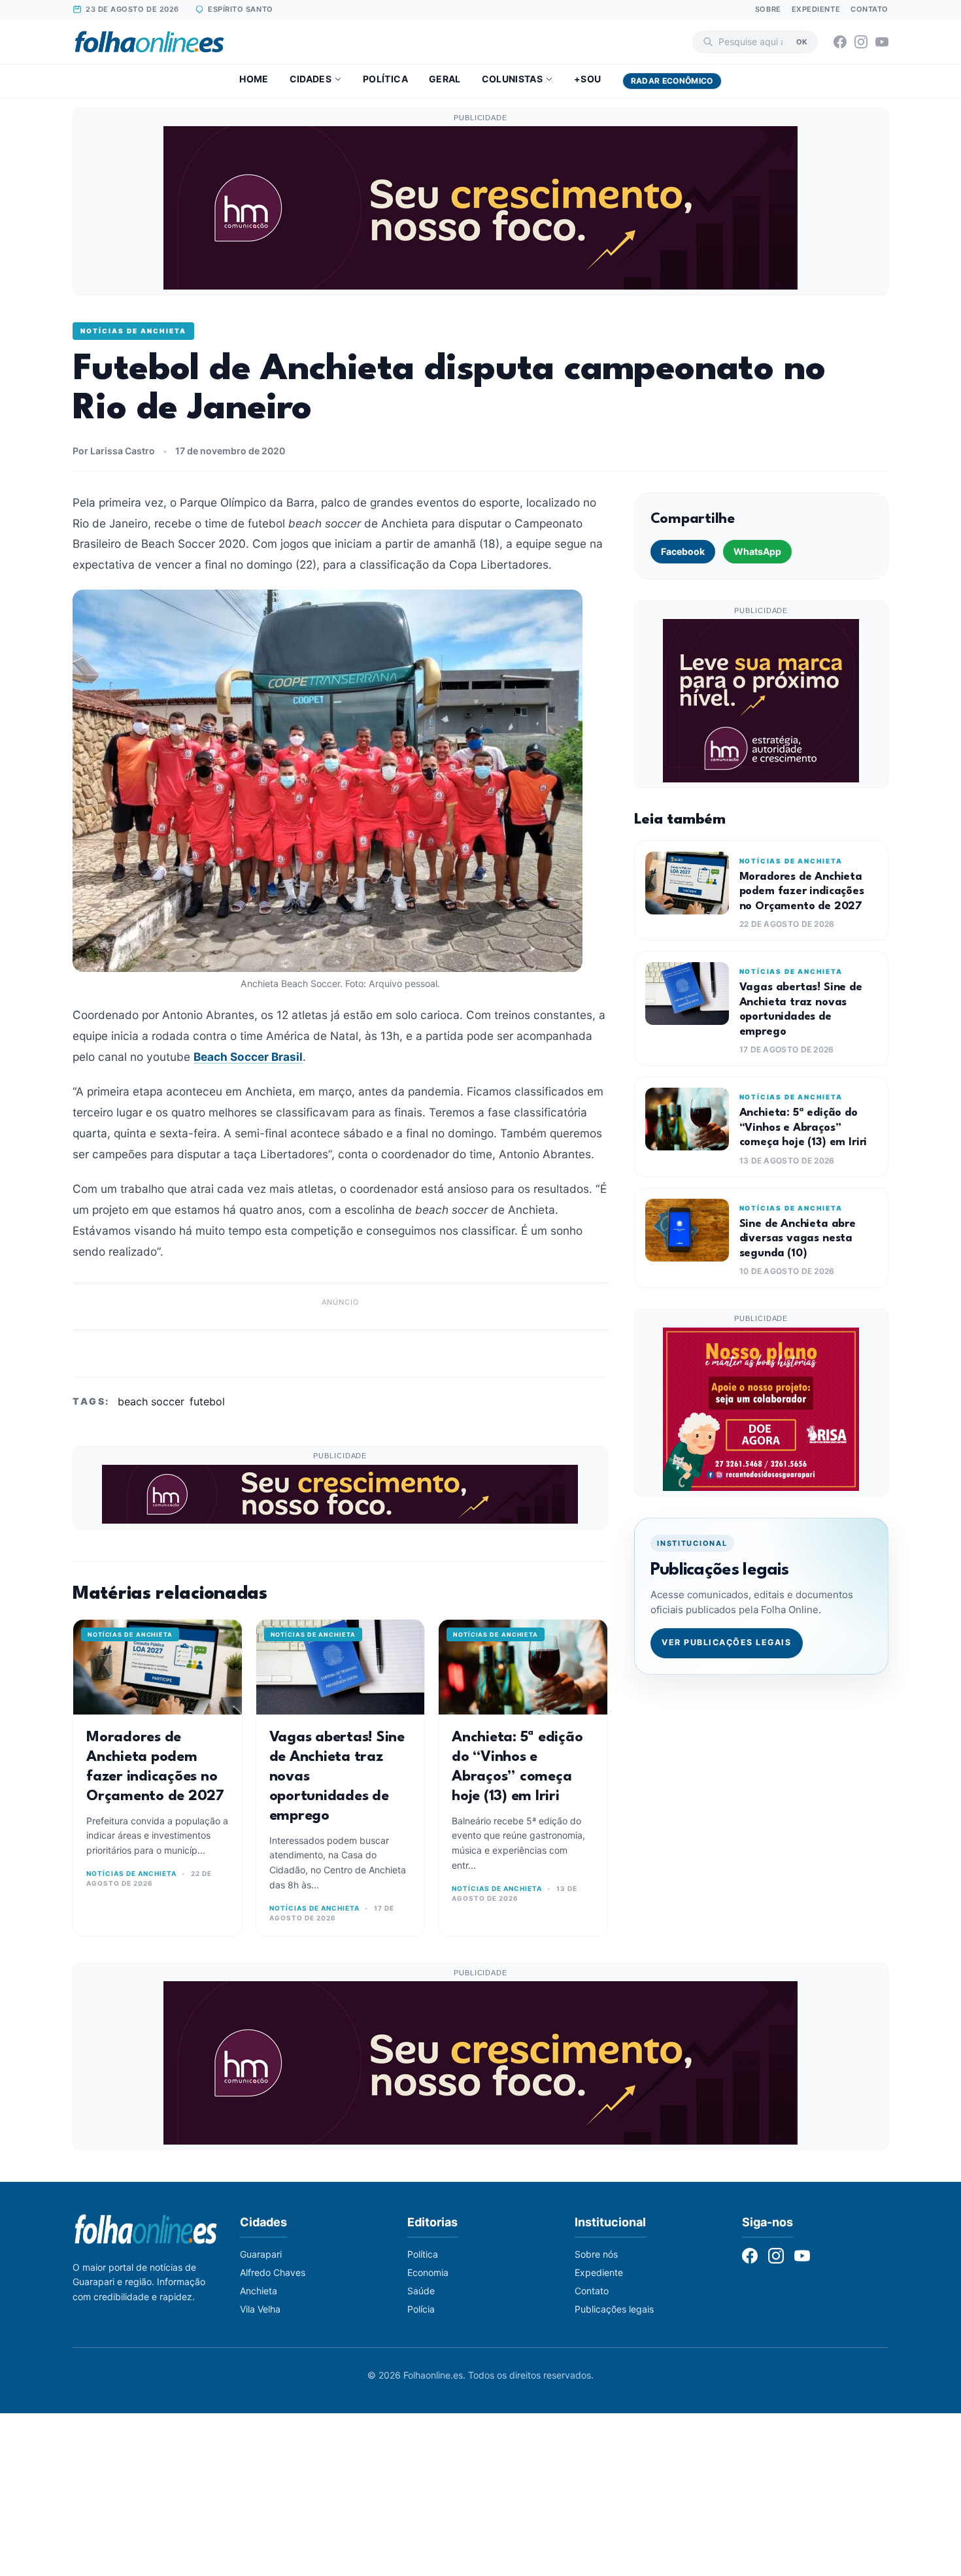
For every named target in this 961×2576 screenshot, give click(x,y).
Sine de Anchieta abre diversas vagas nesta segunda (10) (798, 1239)
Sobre (768, 9)
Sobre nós (596, 2254)
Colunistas (513, 79)
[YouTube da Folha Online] (882, 42)
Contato (869, 9)
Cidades (311, 79)
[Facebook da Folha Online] (840, 42)
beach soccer (151, 1401)
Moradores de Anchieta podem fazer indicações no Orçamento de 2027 (802, 892)
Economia (428, 2272)
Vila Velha (260, 2309)
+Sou (587, 79)
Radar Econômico (672, 81)
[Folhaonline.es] (149, 42)
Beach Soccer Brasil (248, 1057)
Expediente (816, 9)
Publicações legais (614, 2309)
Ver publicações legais (726, 1642)
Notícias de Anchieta (133, 331)
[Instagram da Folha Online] (861, 42)
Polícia (421, 2309)
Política (385, 79)
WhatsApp (757, 551)
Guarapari (261, 2254)
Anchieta (259, 2291)
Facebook (683, 551)
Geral (445, 79)
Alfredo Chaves (273, 2272)
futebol (207, 1401)
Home (254, 79)
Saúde (421, 2291)
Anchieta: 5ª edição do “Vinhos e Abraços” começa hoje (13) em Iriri (803, 1128)
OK (802, 41)
